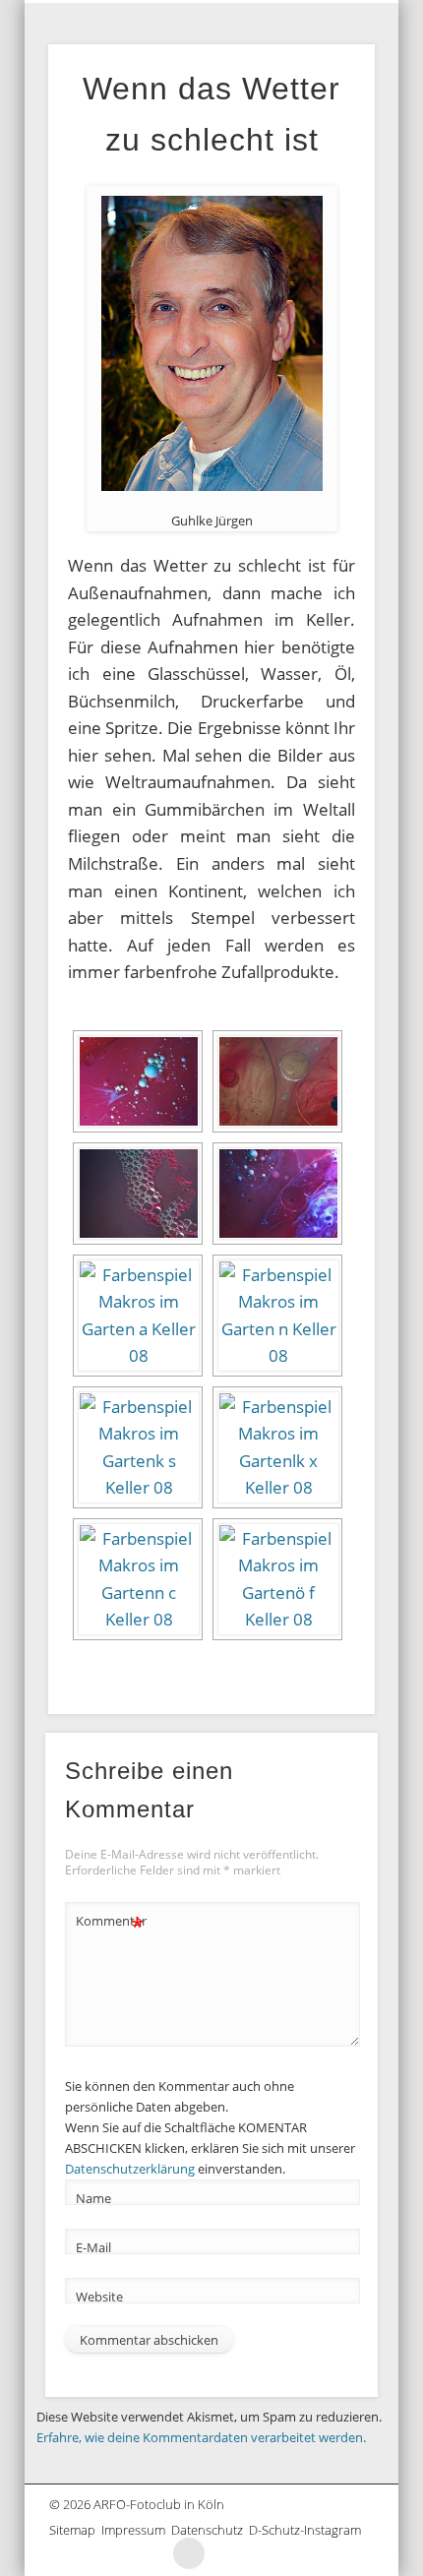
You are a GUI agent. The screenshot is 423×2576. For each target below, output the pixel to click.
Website (99, 2297)
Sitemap (75, 2530)
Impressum (136, 2530)
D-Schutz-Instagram (308, 2530)
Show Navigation (358, 16)
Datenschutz (210, 2530)
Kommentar (110, 1924)
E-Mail (93, 2247)
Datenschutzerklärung (130, 2169)
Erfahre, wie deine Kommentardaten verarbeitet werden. (201, 2437)
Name (93, 2198)
